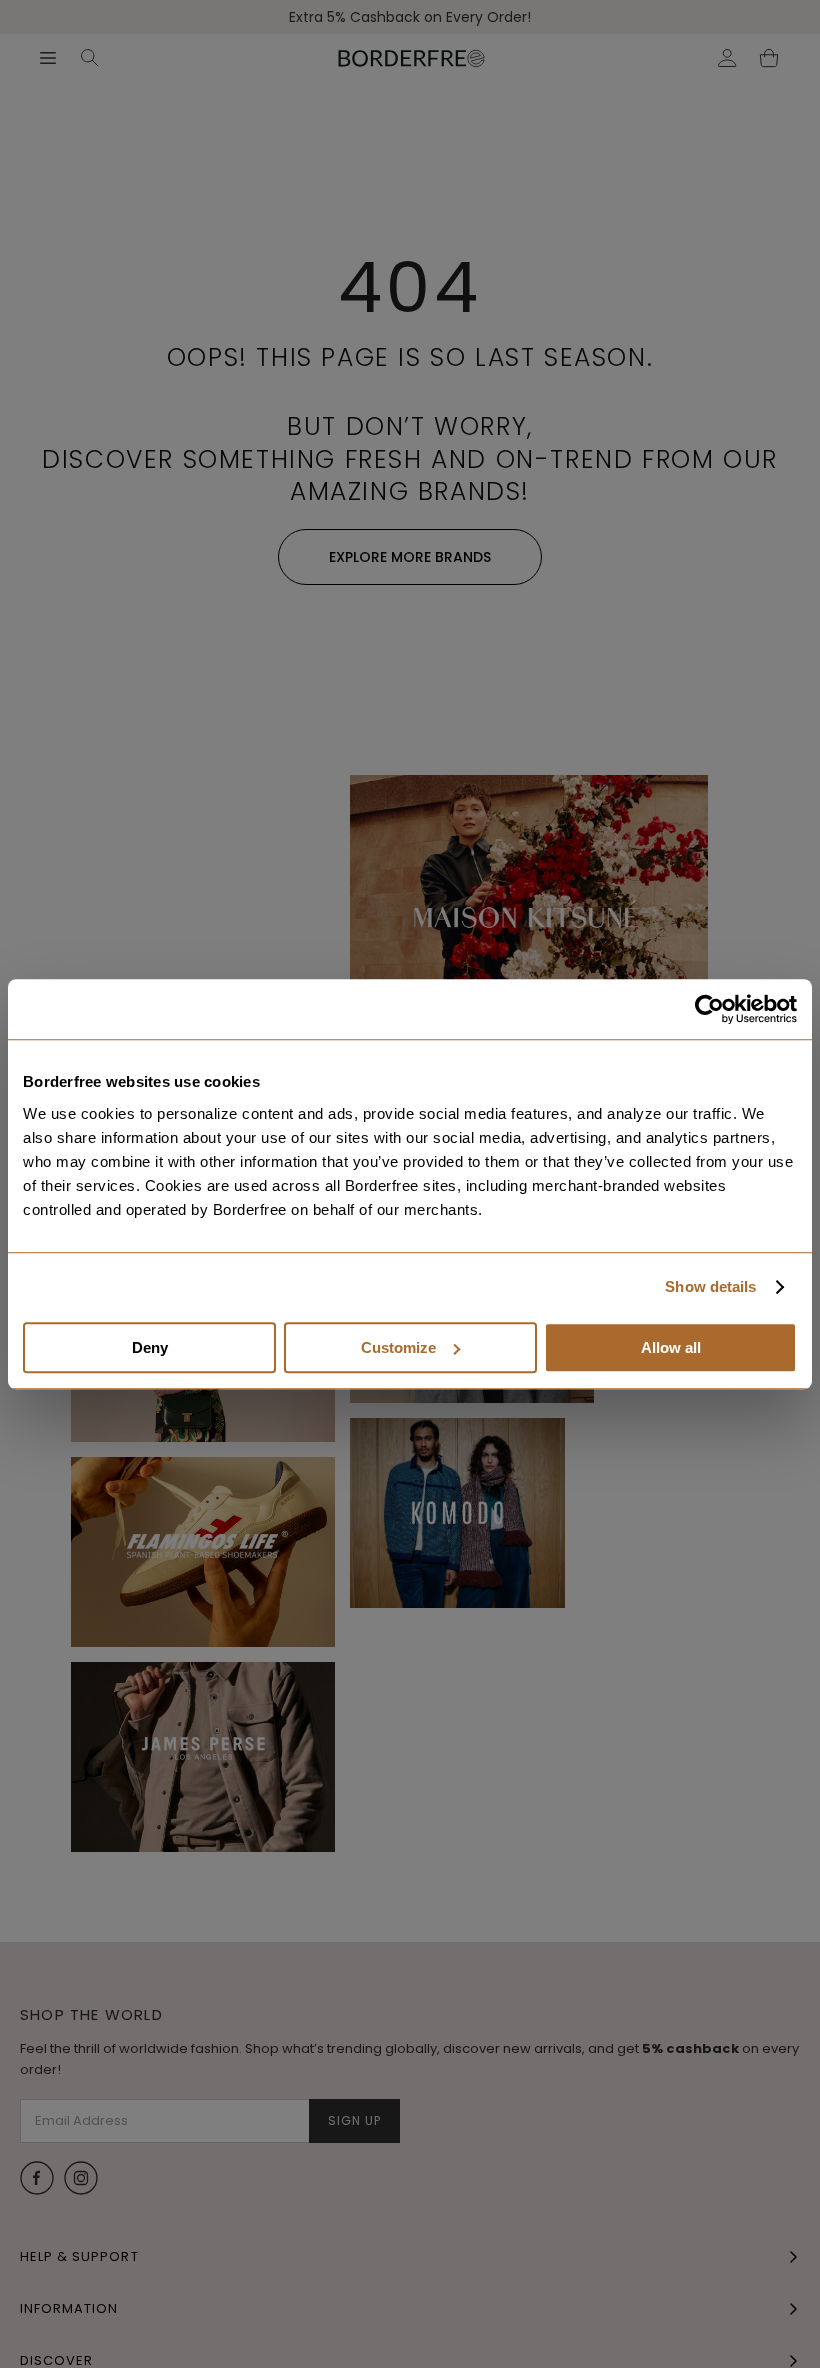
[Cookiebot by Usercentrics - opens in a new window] (709, 1009)
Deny (150, 1347)
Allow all (671, 1347)
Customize (398, 1347)
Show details (710, 1286)
